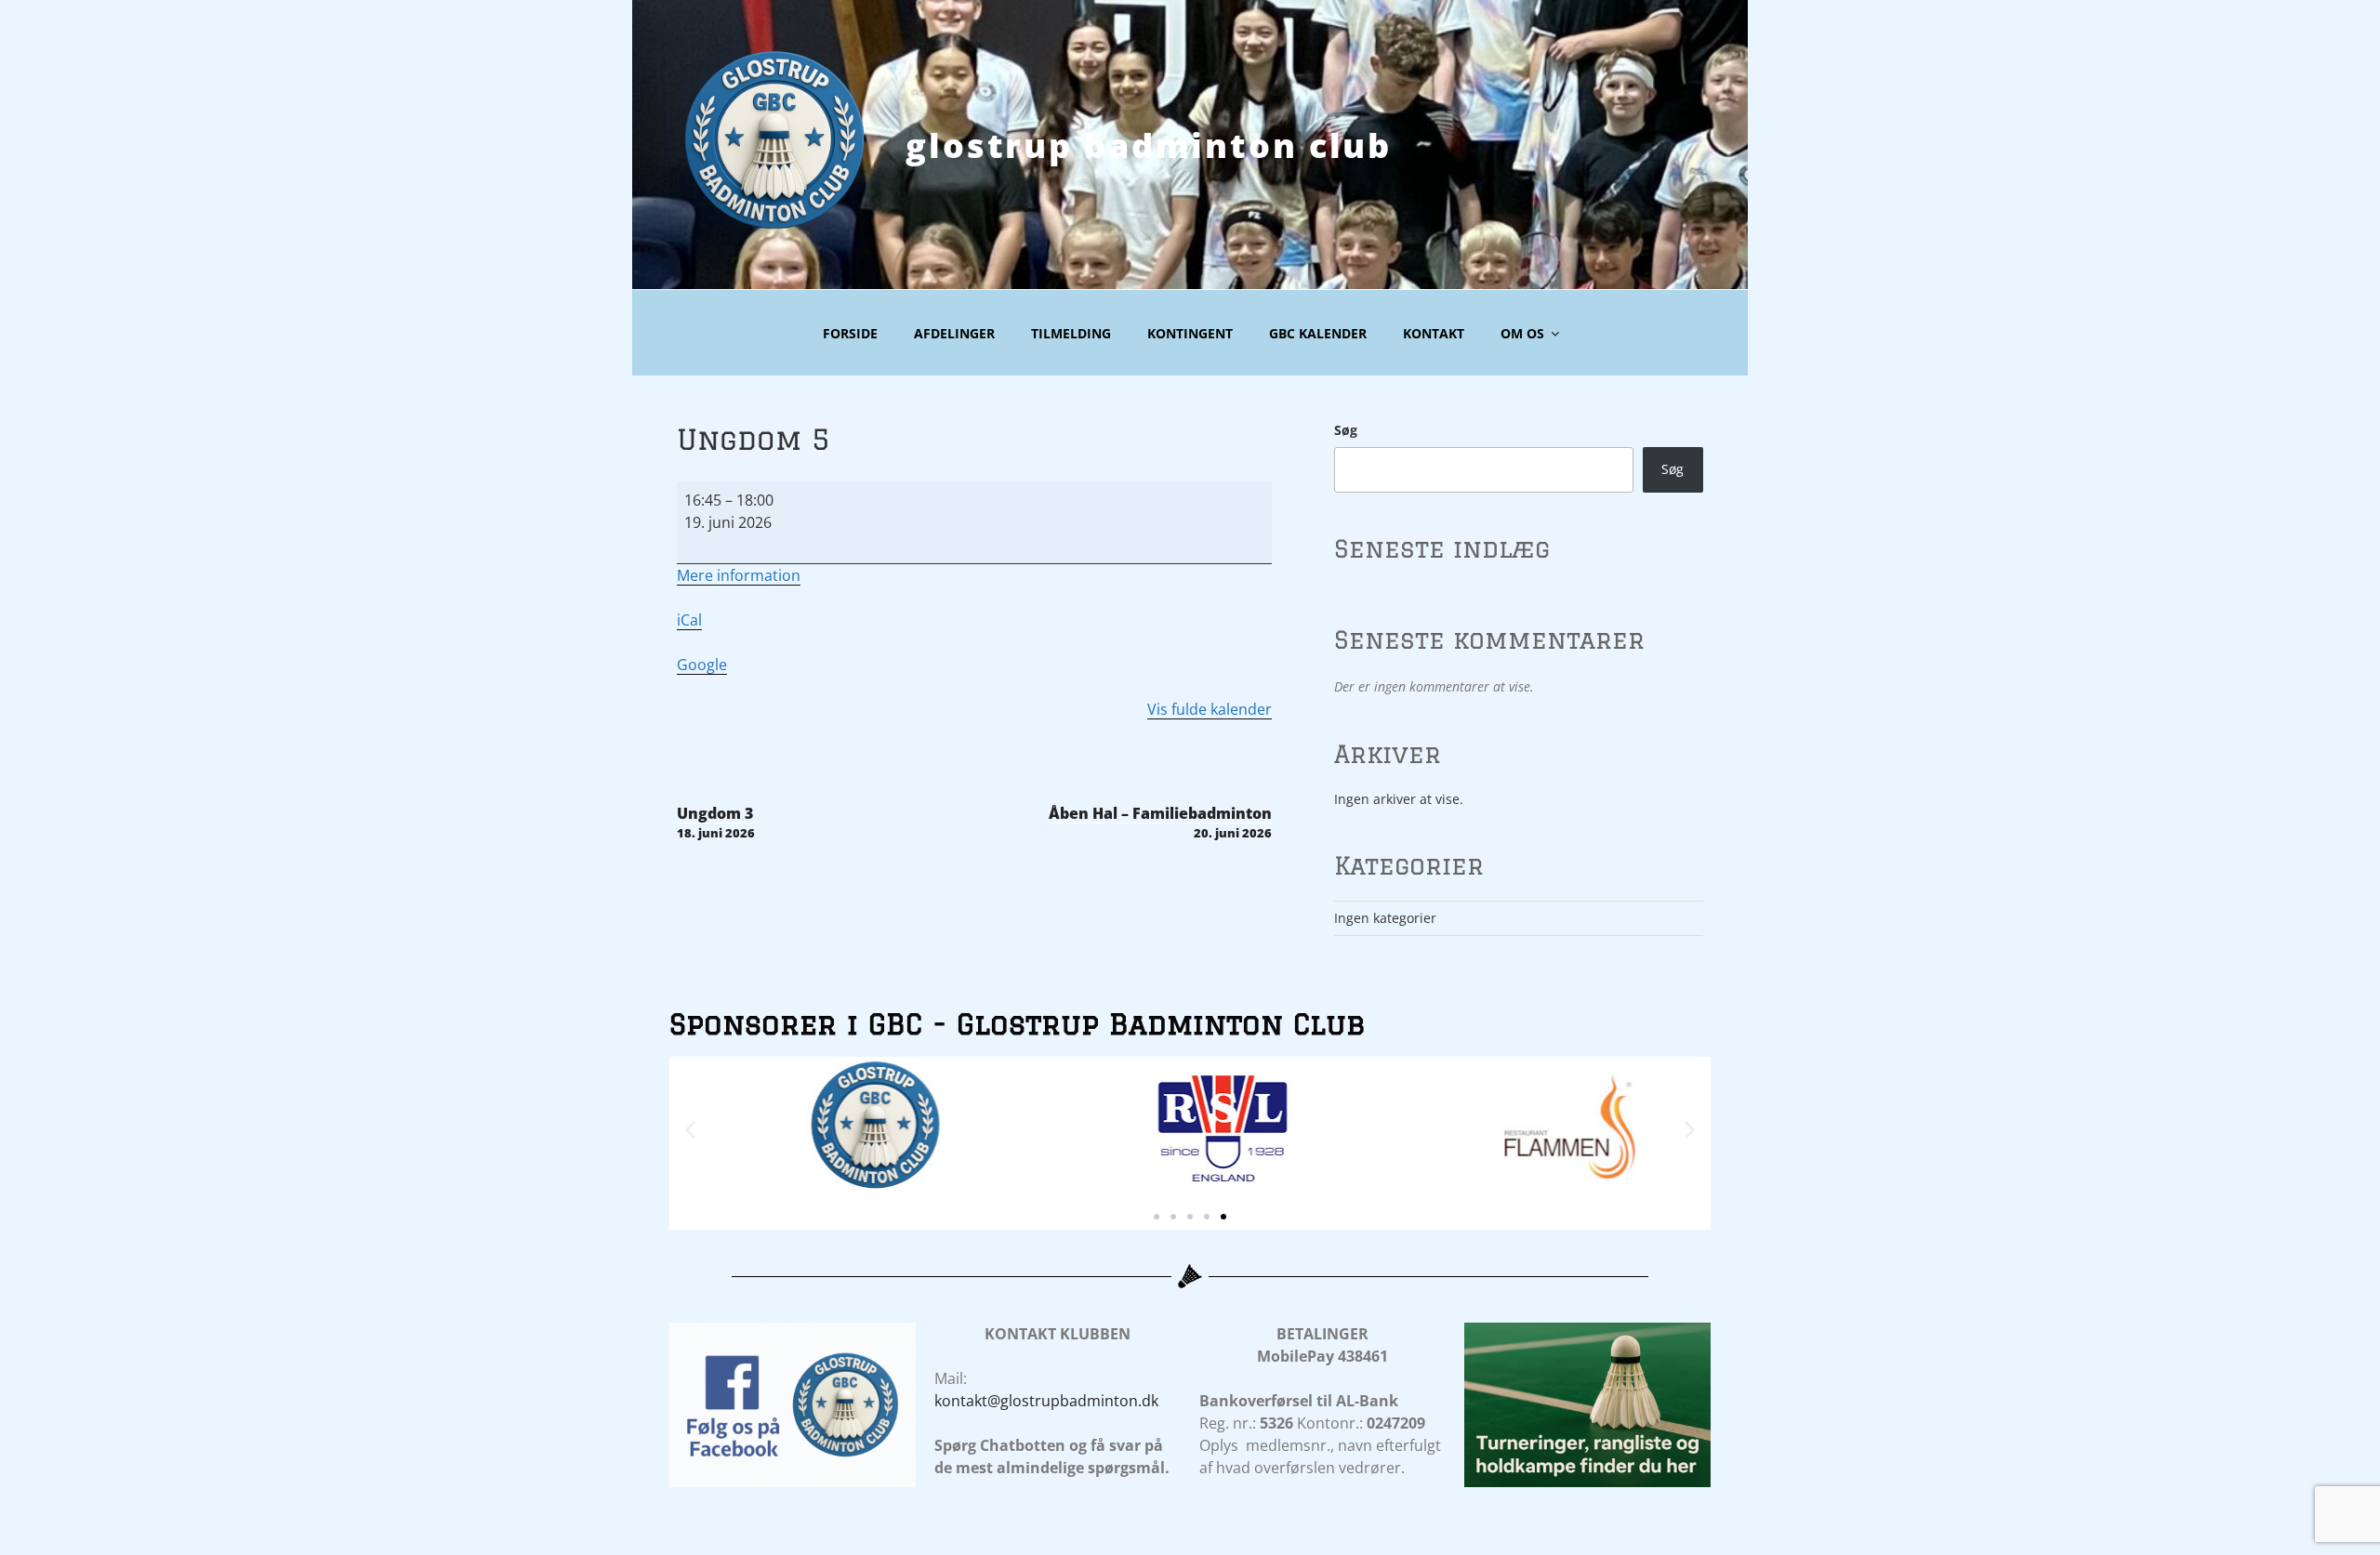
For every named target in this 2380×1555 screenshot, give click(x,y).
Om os (1522, 333)
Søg (1346, 430)
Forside (850, 333)
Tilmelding (1071, 333)
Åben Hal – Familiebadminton (1160, 822)
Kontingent (1190, 333)
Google (702, 665)
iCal (689, 620)
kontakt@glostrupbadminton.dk (1046, 1401)
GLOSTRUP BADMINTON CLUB (1149, 145)
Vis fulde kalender (1210, 709)
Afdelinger (954, 333)
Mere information (739, 575)
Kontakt (1434, 333)
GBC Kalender (1318, 333)
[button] (690, 1130)
